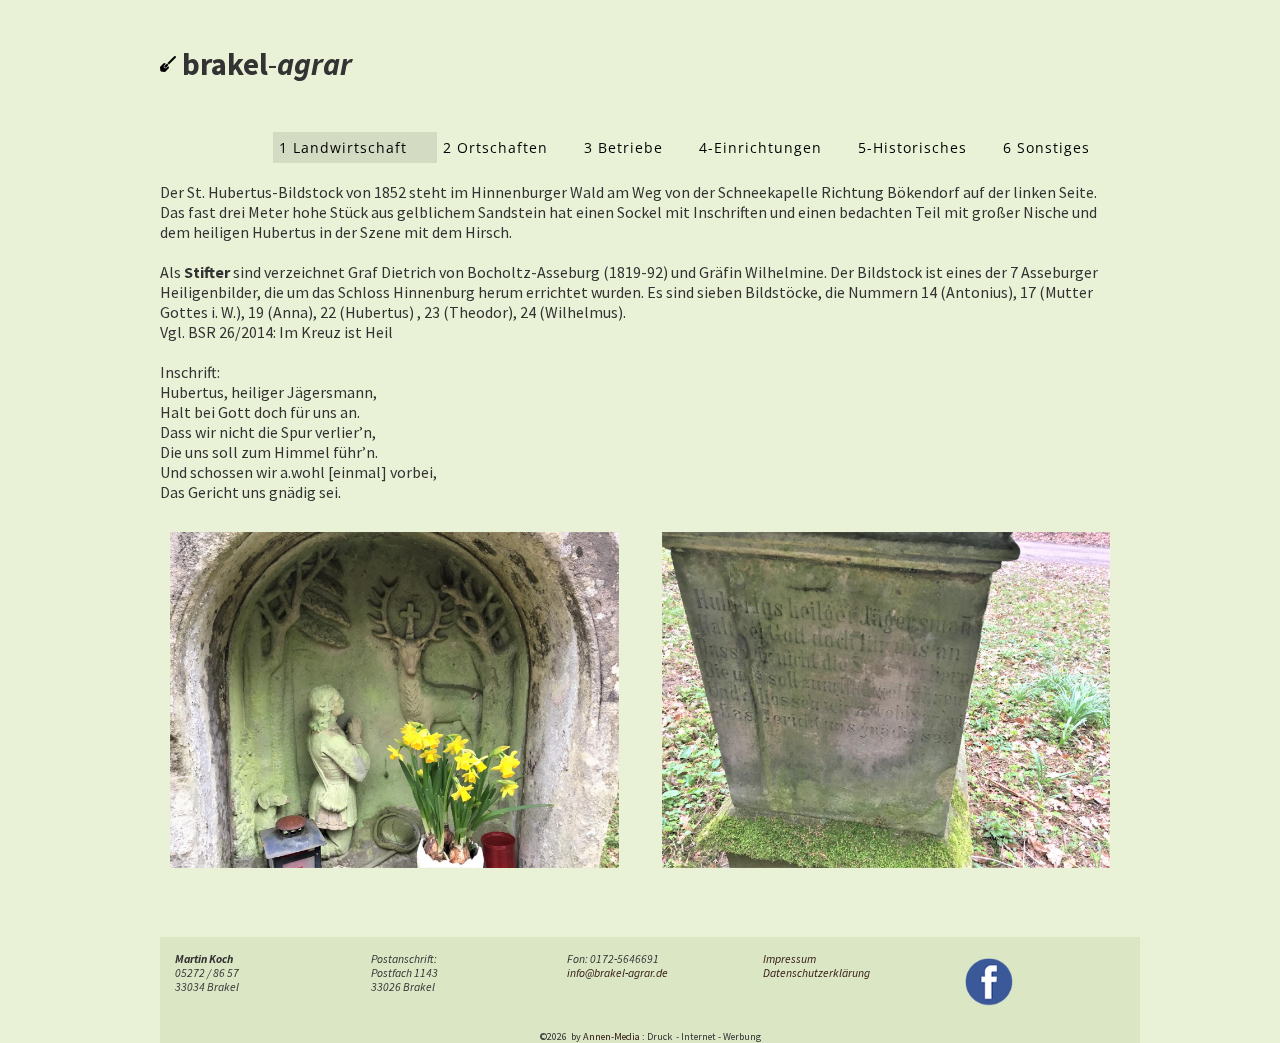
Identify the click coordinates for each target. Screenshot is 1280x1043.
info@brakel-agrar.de (617, 973)
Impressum (789, 959)
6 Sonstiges (1046, 147)
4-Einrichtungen (760, 147)
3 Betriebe (623, 147)
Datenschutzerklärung (816, 973)
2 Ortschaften (495, 147)
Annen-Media (611, 1036)
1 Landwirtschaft (343, 147)
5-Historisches (912, 147)
